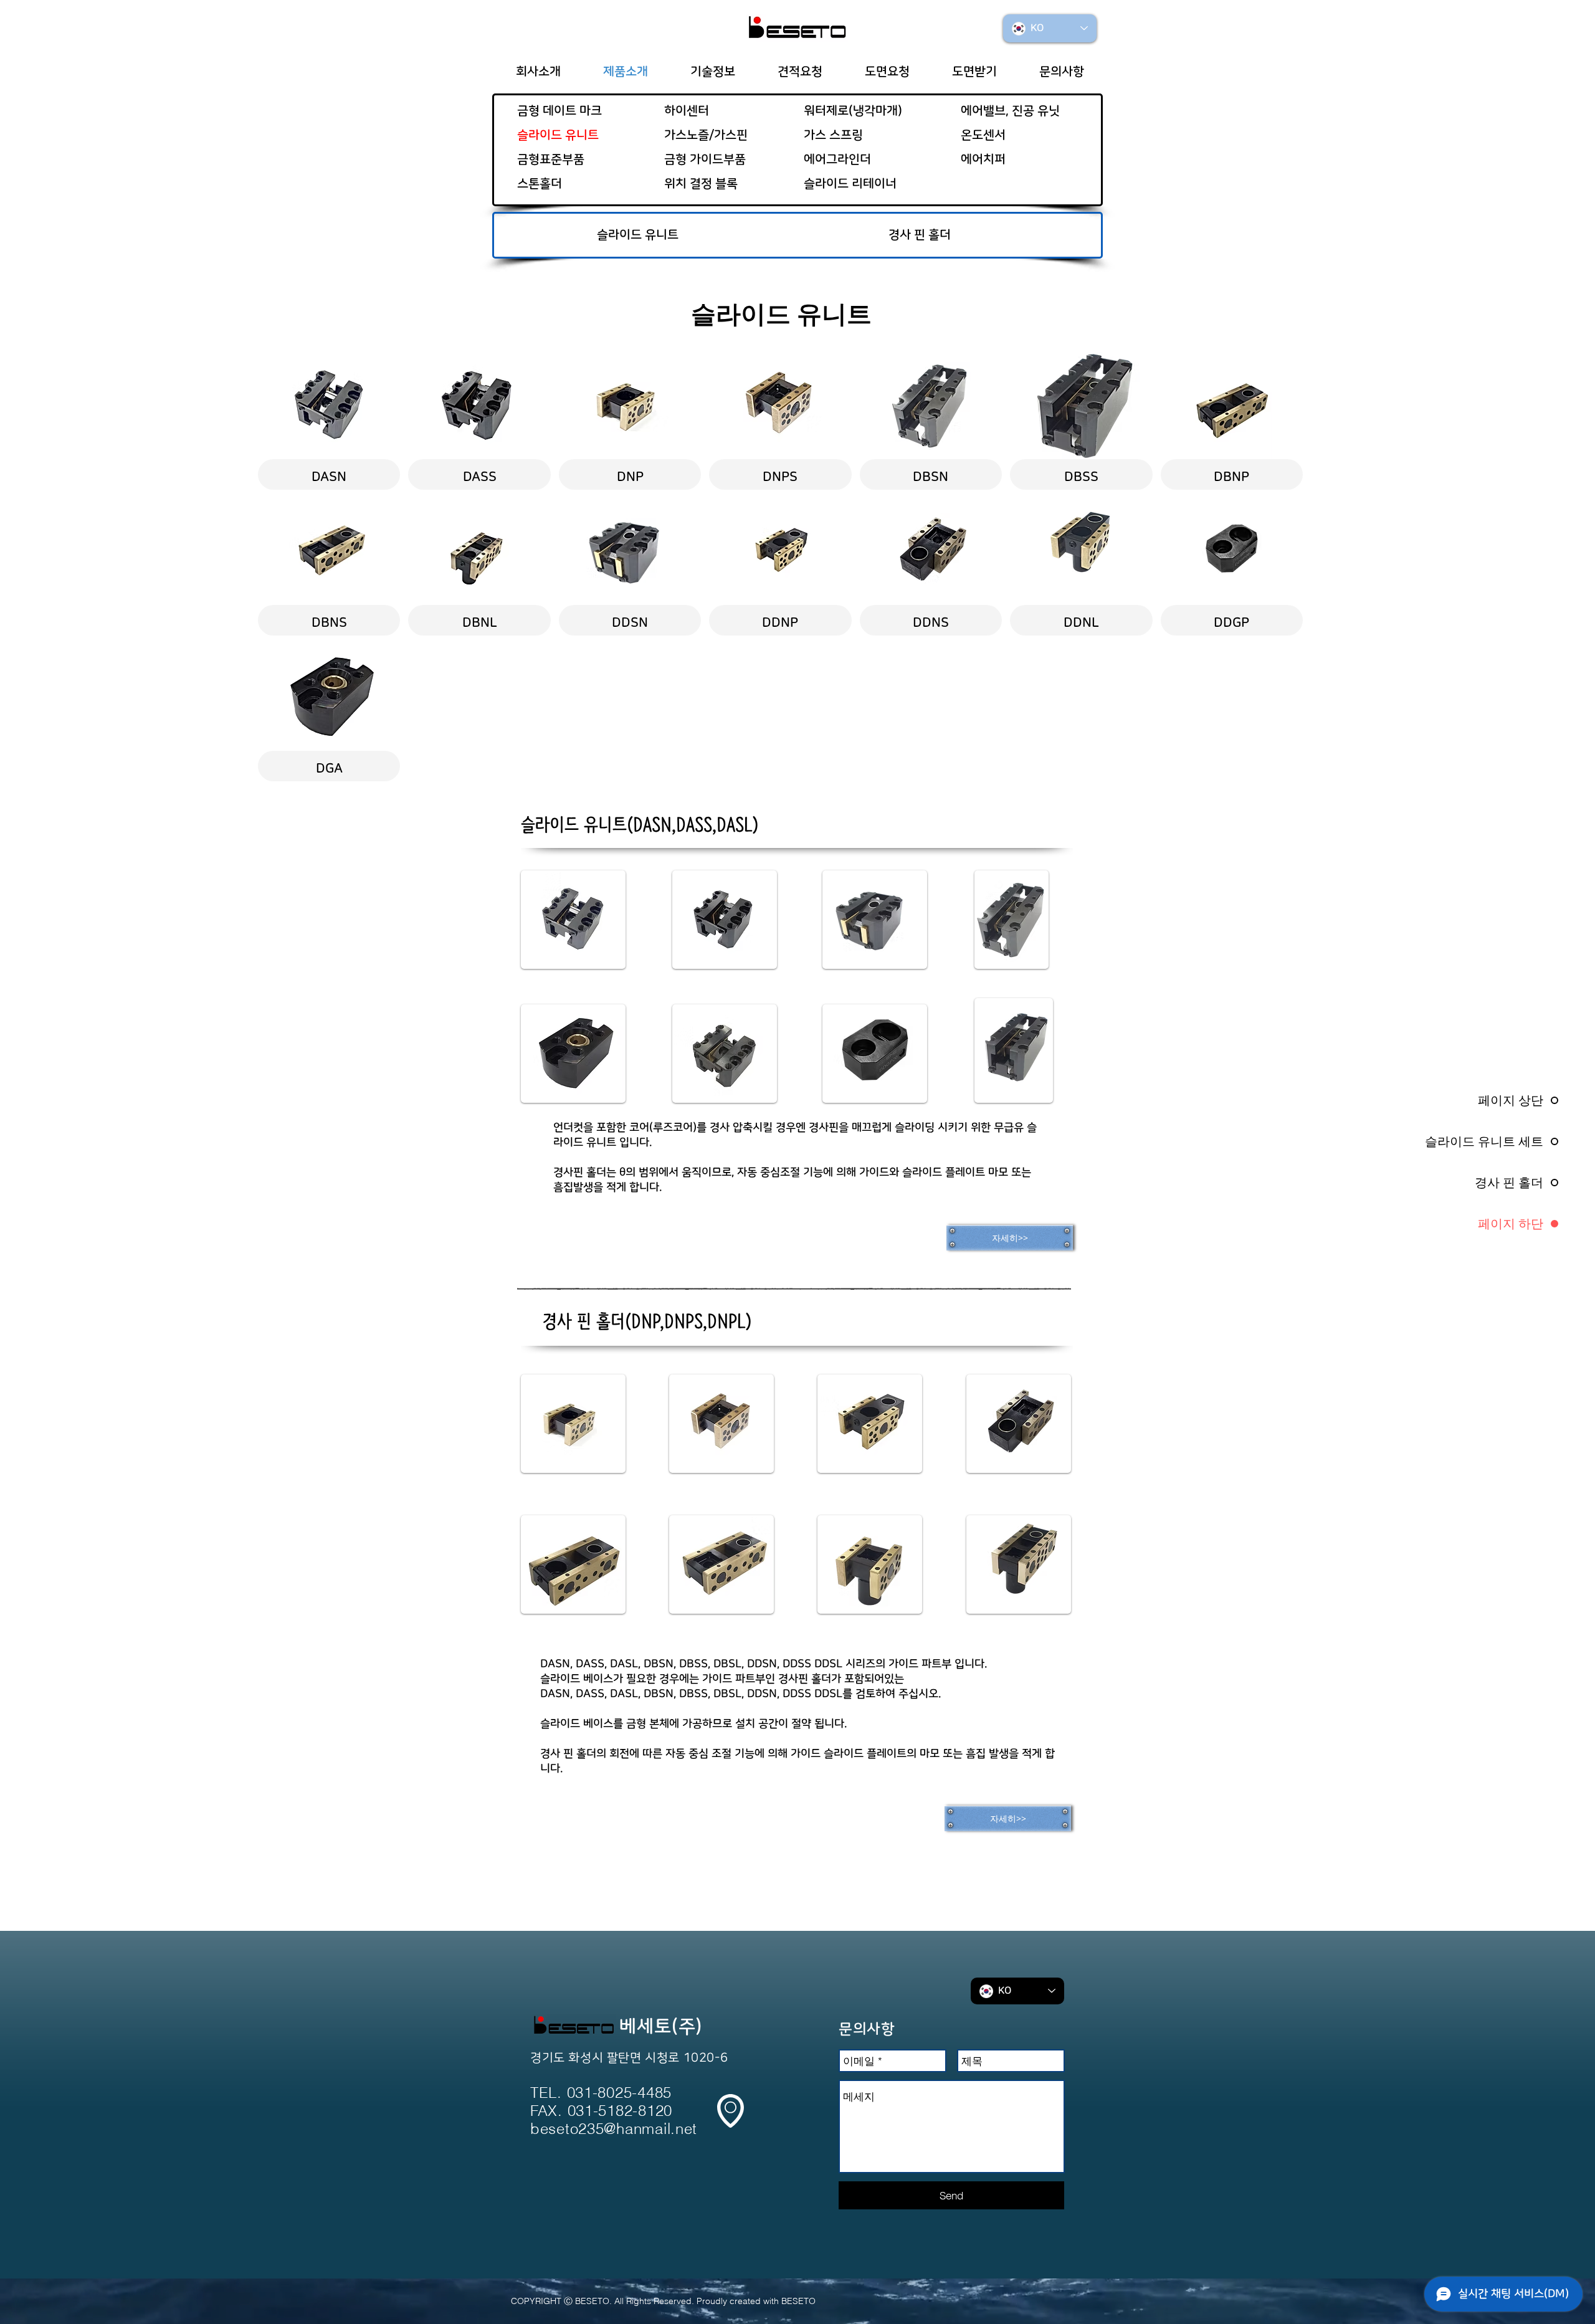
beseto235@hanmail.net (614, 2129)
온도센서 (983, 135)
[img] (931, 421)
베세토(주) (661, 2027)
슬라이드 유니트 (558, 135)
